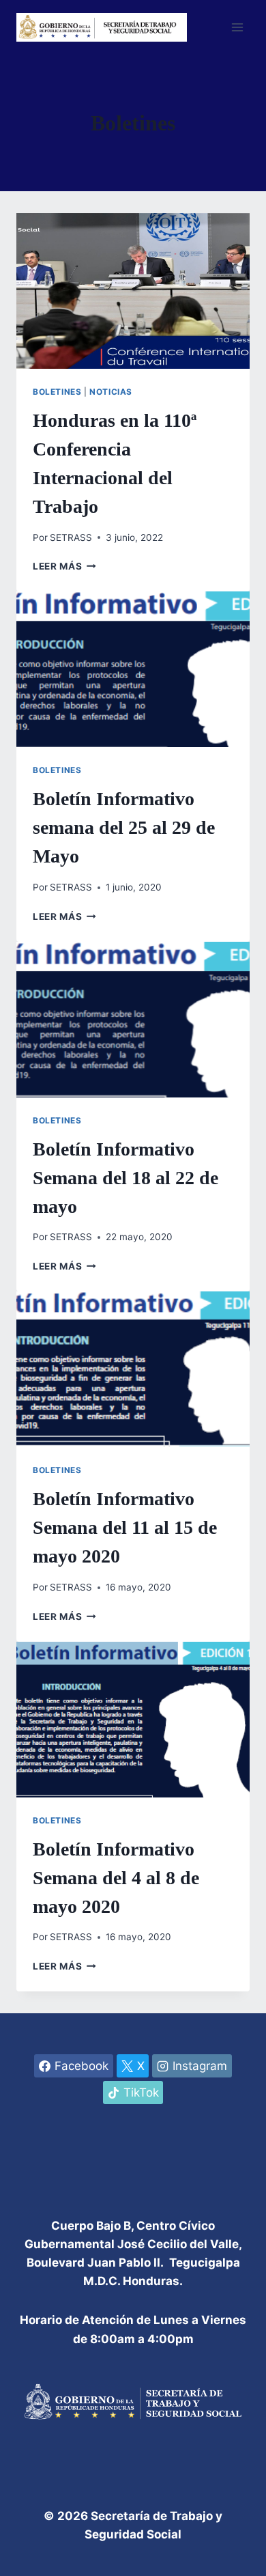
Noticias (111, 392)
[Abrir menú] (237, 27)
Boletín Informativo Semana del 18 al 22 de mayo (125, 1178)
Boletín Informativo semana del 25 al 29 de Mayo (124, 827)
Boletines (57, 392)
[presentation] (133, 291)
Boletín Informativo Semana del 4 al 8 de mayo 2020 (116, 1878)
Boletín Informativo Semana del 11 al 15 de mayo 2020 (125, 1527)
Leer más (64, 566)
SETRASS (71, 537)
